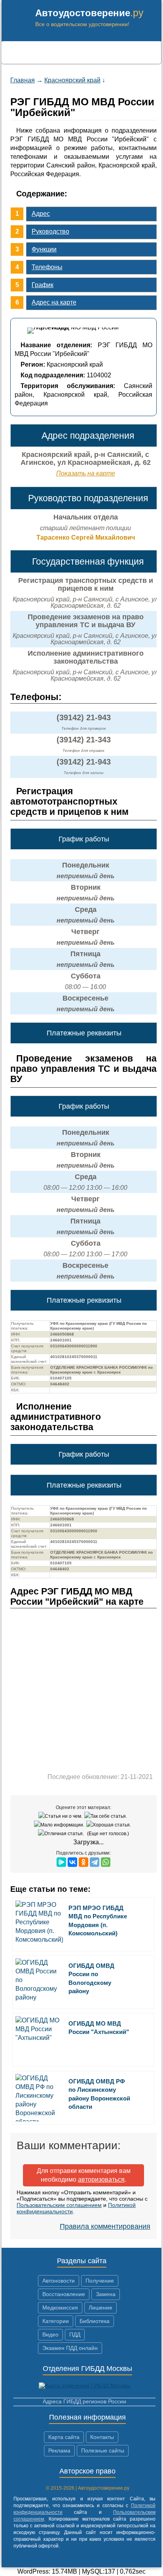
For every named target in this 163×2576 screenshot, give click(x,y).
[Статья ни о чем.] (61, 1816)
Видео (50, 2334)
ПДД (75, 2334)
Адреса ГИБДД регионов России (84, 2401)
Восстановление (64, 2294)
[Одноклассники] (83, 1862)
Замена (106, 2294)
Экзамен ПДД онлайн (70, 2348)
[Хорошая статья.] (110, 1825)
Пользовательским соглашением (59, 2205)
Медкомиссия (60, 2308)
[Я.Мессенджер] (61, 1862)
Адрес (41, 214)
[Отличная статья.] (62, 1834)
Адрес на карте (54, 302)
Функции (44, 249)
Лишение (100, 2308)
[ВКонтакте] (72, 1862)
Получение (100, 2281)
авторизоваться (101, 2179)
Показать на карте (86, 473)
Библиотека (95, 2321)
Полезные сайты (103, 2450)
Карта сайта (64, 2437)
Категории (56, 2321)
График (43, 285)
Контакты (102, 2437)
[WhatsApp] (106, 1862)
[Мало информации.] (60, 1825)
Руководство (50, 231)
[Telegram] (95, 1862)
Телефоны (47, 267)
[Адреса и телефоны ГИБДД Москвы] (84, 2386)
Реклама (59, 2450)
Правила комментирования (105, 2226)
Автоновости (59, 2281)
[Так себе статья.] (107, 1816)
